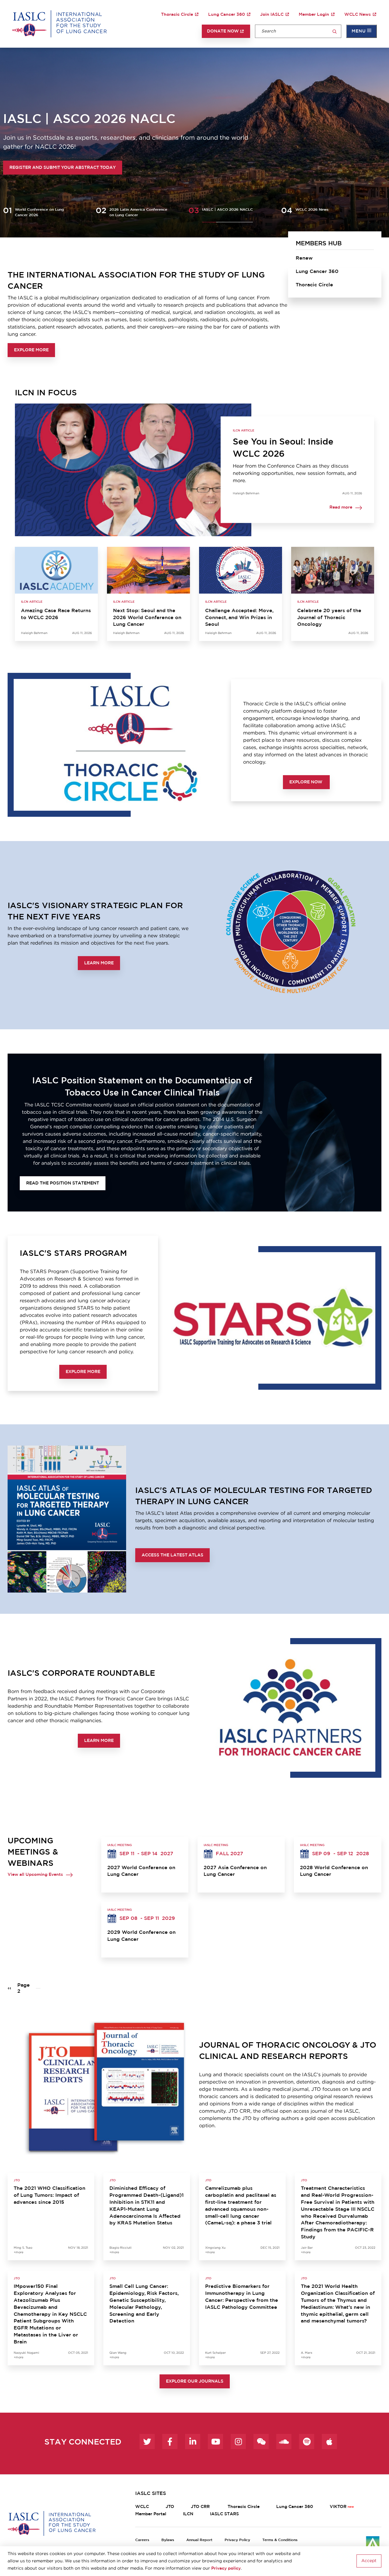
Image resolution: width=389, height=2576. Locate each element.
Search (335, 32)
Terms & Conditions (280, 2540)
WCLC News (358, 15)
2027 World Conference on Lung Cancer (141, 1871)
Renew (304, 258)
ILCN (188, 2514)
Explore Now (306, 782)
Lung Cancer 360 (227, 15)
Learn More (99, 963)
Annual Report (199, 2540)
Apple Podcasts (329, 2441)
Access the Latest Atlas (172, 1555)
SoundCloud (284, 2441)
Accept (369, 2561)
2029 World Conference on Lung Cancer (141, 1936)
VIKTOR (338, 2507)
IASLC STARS (224, 2514)
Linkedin (193, 2441)
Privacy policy (226, 2568)
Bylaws (168, 2540)
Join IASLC (272, 15)
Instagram (238, 2441)
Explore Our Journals (195, 2381)
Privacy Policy (237, 2540)
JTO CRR (201, 2507)
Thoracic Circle (177, 15)
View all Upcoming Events (35, 1875)
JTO (170, 2507)
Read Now (107, 168)
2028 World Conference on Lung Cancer (334, 1871)
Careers (142, 2540)
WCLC (142, 2507)
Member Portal (151, 2514)
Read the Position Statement (63, 1183)
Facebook (170, 2441)
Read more (341, 508)
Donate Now (223, 31)
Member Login (314, 15)
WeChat (261, 2441)
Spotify (307, 2441)
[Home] (59, 24)
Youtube (215, 2441)
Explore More (31, 350)
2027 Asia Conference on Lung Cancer (235, 1871)
